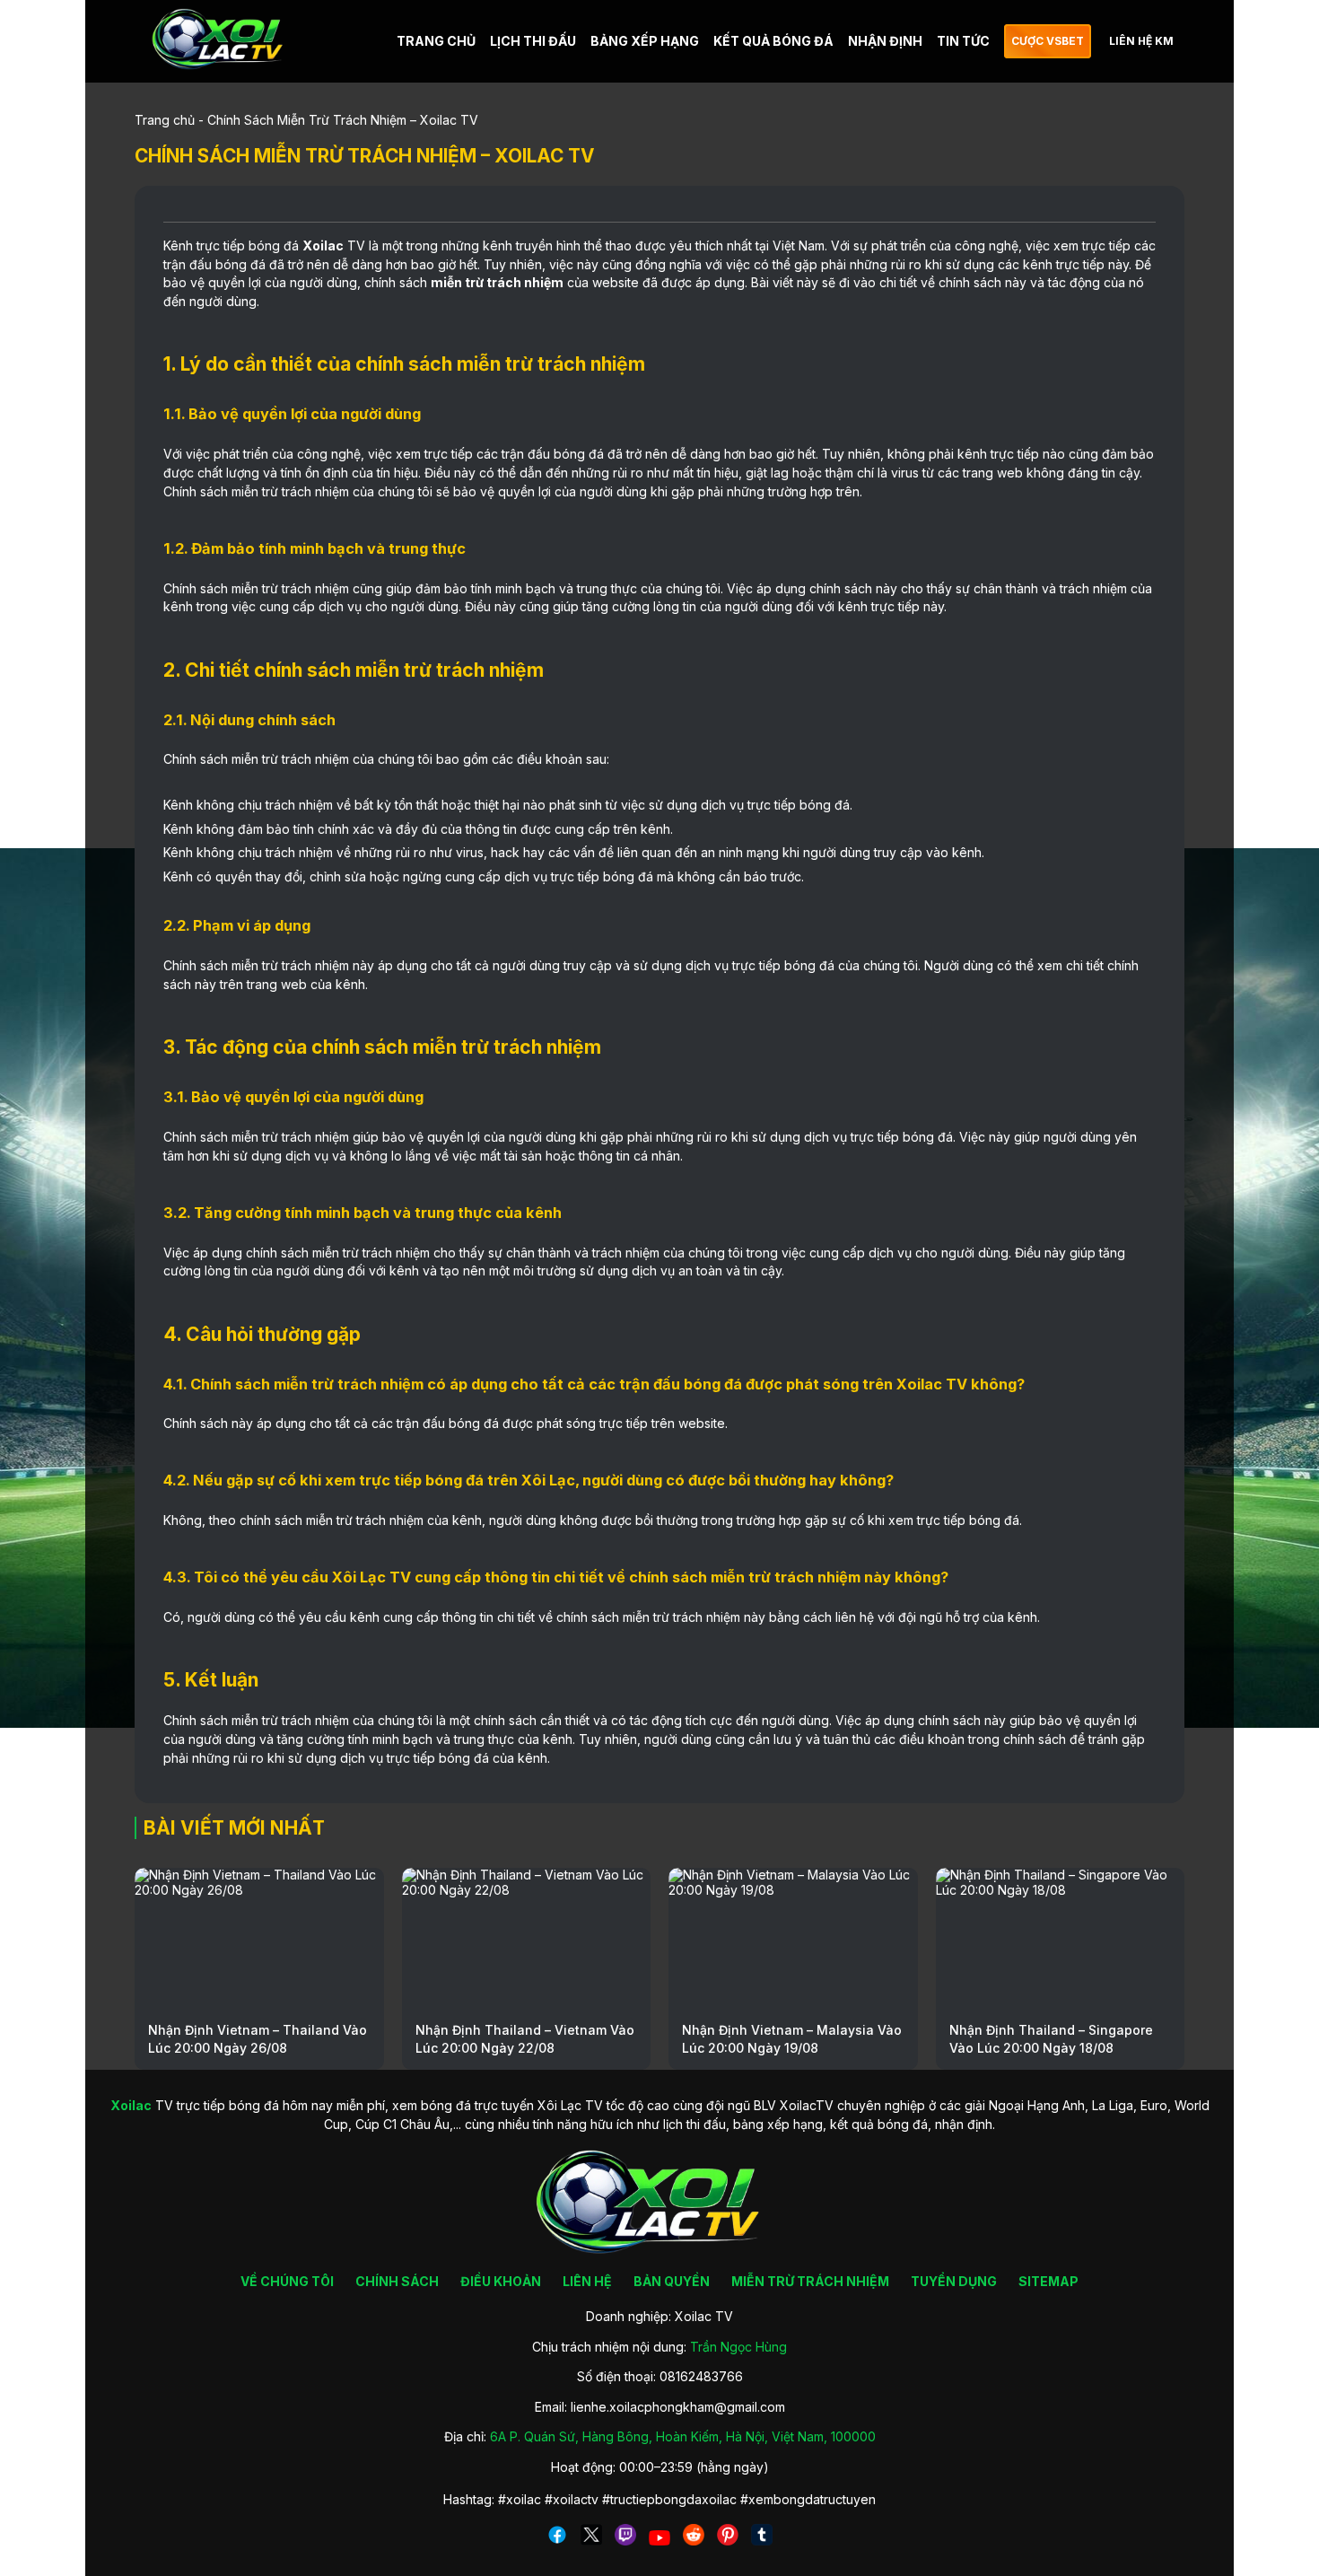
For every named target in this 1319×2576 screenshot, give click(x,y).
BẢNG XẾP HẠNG (645, 41)
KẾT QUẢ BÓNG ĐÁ (773, 41)
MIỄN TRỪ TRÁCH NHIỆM (810, 2281)
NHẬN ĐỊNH (885, 41)
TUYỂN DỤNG (954, 2281)
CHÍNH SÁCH (397, 2281)
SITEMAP (1048, 2281)
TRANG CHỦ (436, 41)
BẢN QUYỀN (672, 2281)
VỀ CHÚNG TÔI (287, 2281)
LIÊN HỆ (587, 2281)
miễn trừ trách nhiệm (497, 282)
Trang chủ (165, 120)
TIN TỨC (963, 41)
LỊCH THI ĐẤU (533, 41)
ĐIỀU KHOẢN (501, 2281)
